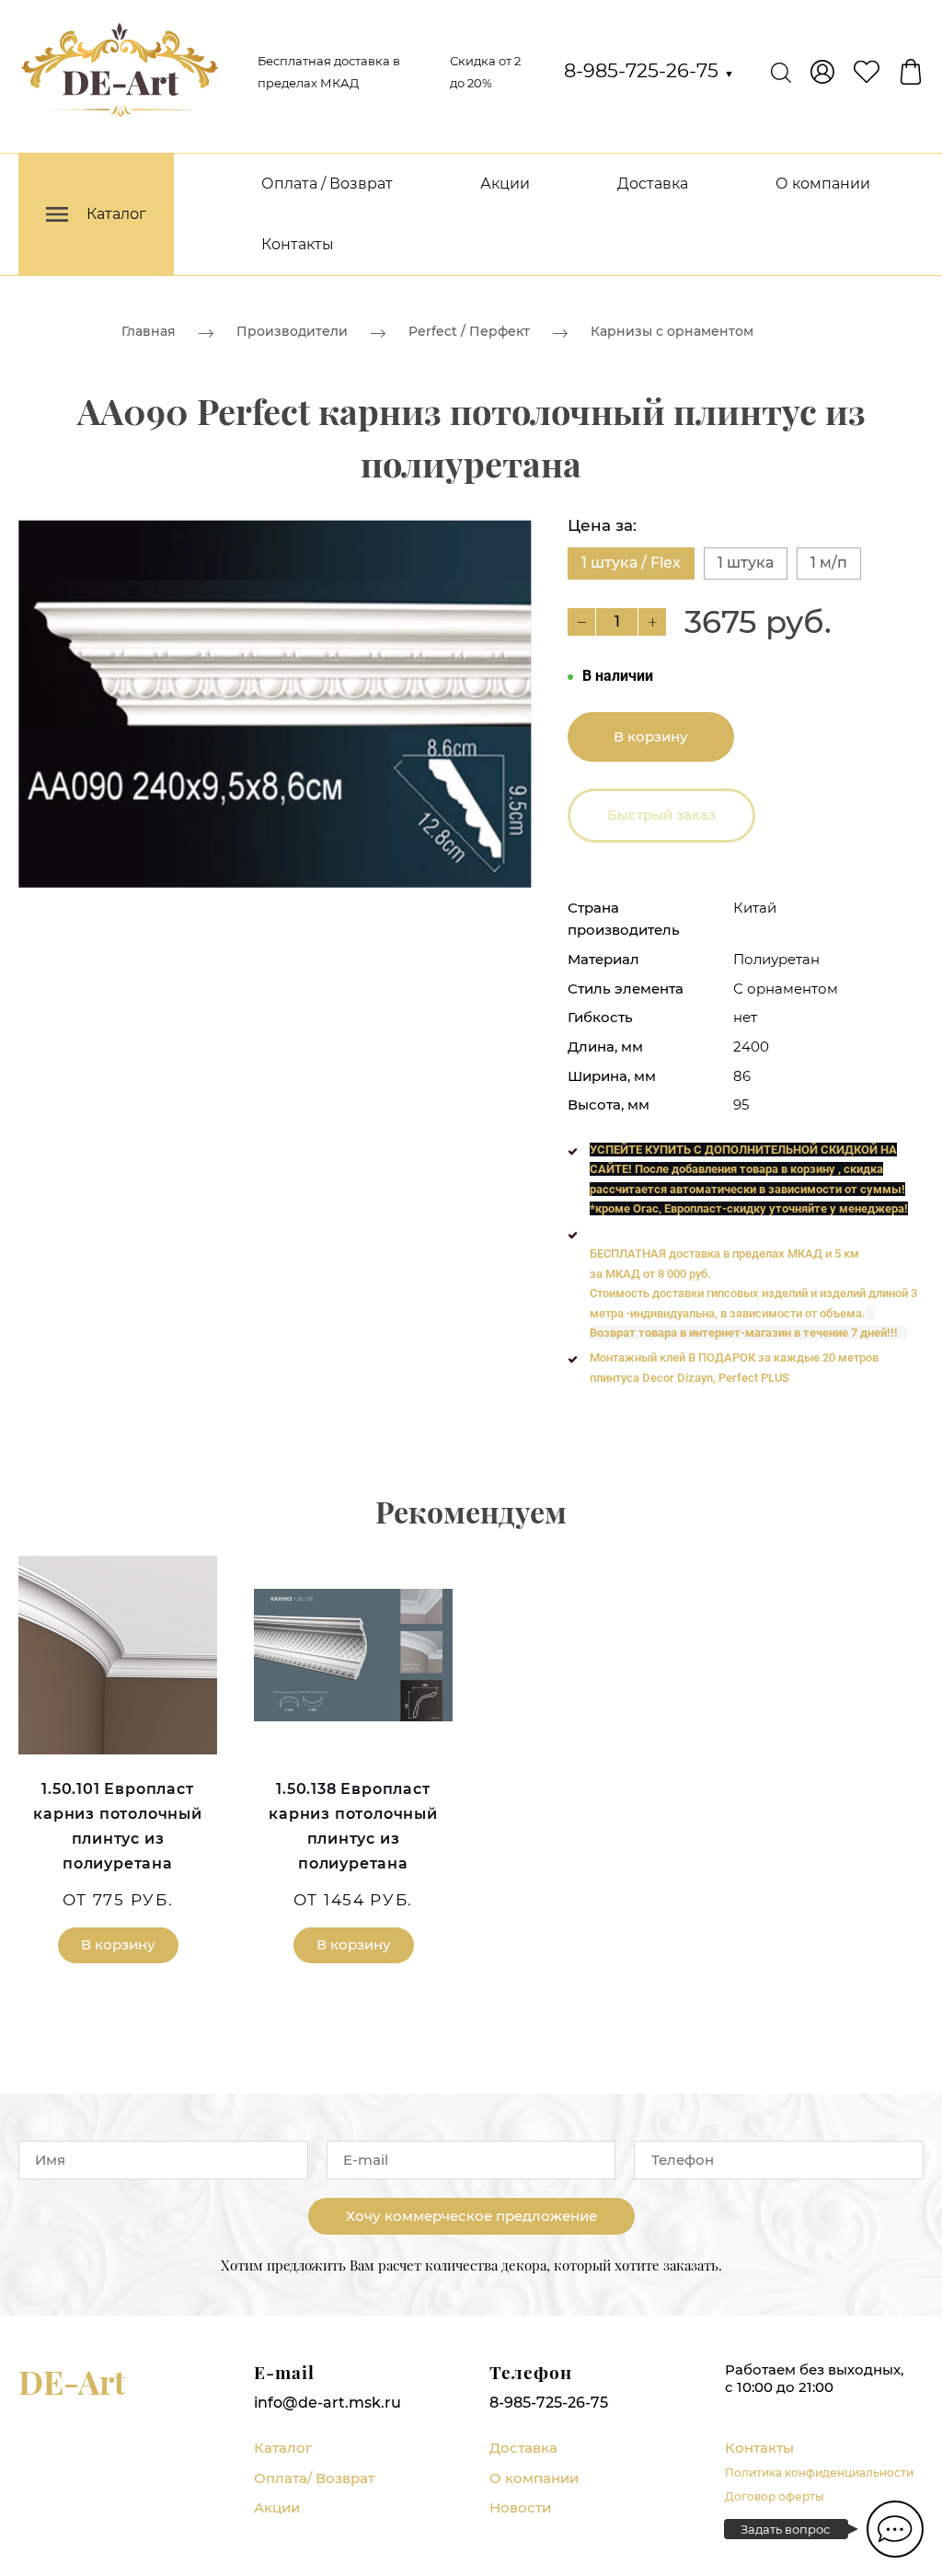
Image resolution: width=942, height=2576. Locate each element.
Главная (149, 331)
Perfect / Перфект (469, 331)
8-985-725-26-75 (649, 70)
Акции (505, 184)
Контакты (298, 244)
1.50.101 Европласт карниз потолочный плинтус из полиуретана (118, 1827)
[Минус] (581, 622)
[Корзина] (911, 72)
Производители (292, 331)
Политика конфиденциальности (819, 2472)
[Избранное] (867, 72)
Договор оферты (775, 2496)
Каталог (283, 2448)
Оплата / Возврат (327, 184)
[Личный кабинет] (822, 72)
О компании (823, 184)
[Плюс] (652, 622)
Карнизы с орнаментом (672, 331)
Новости (520, 2507)
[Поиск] (781, 72)
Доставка (653, 184)
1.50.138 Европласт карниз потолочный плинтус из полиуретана (353, 1827)
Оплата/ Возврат (314, 2478)
